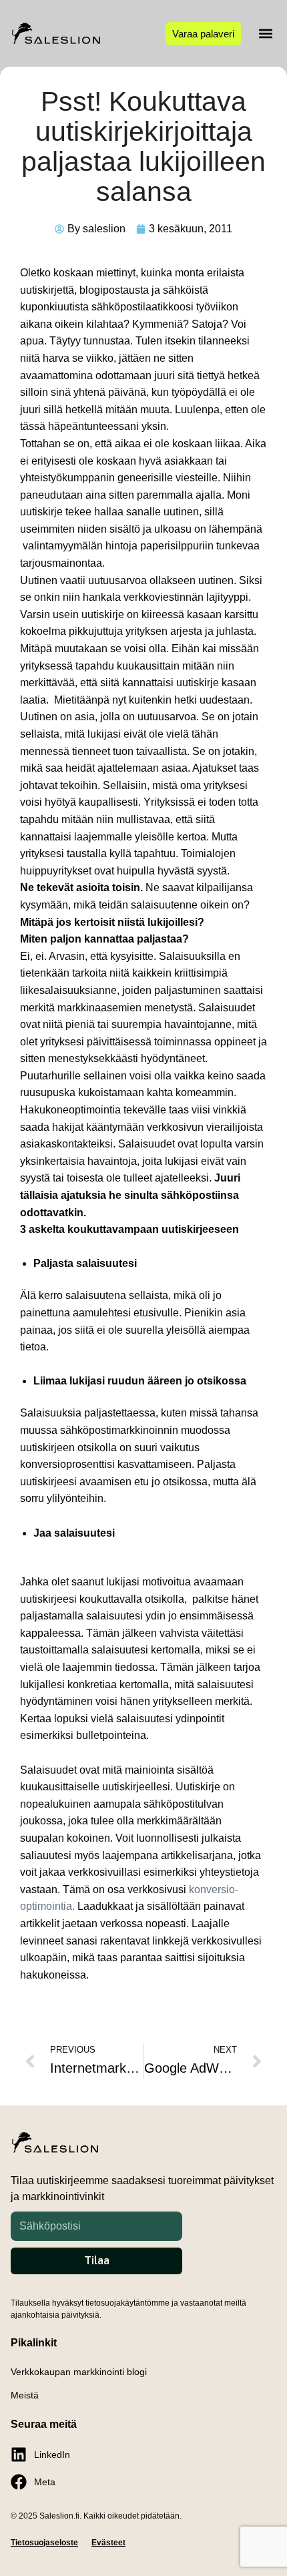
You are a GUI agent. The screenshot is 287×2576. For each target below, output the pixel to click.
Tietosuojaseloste (44, 2543)
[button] (265, 34)
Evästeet (108, 2543)
